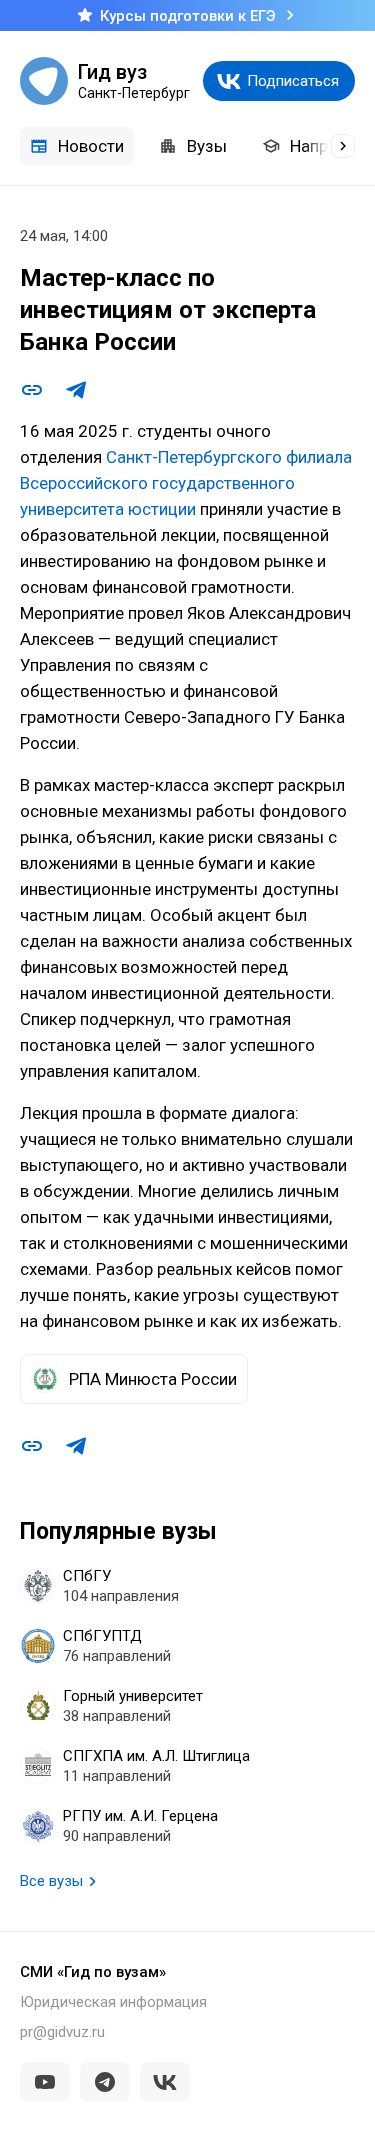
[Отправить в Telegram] (76, 390)
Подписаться (293, 81)
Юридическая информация (113, 2002)
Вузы (207, 146)
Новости (91, 146)
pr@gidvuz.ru (62, 2032)
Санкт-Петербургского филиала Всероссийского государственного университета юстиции (186, 483)
